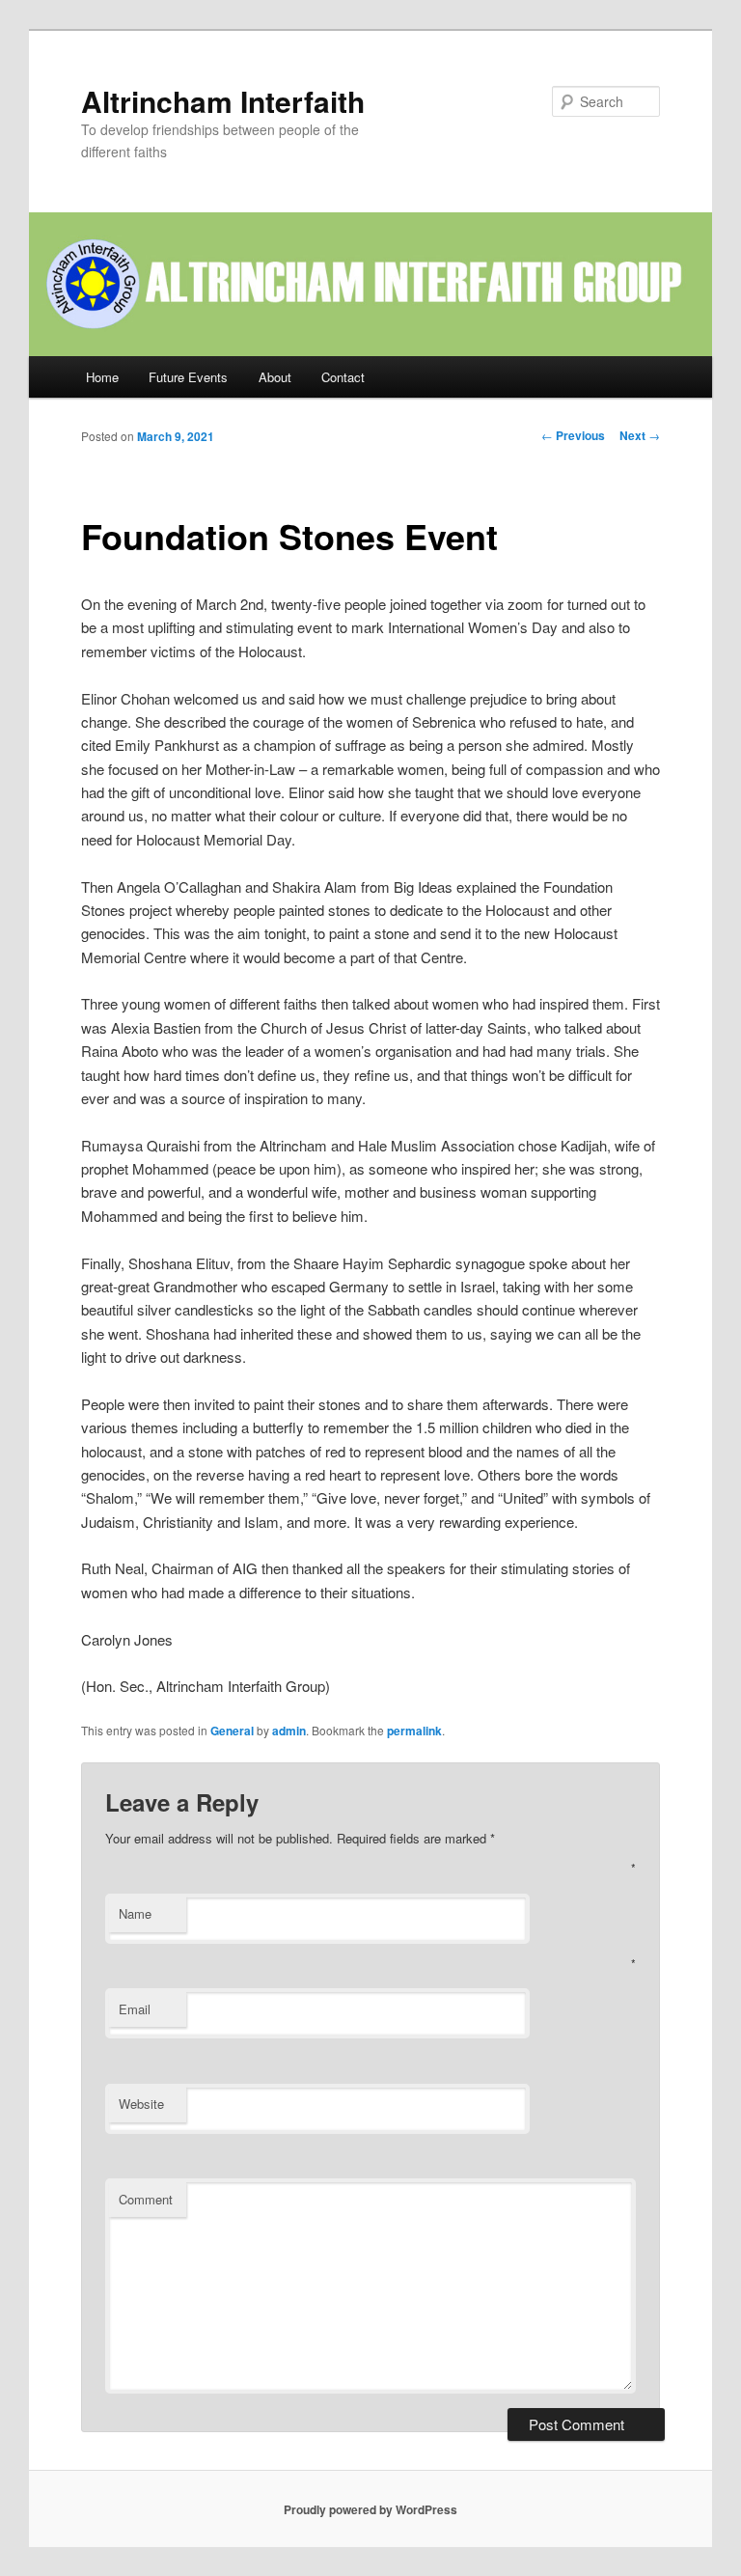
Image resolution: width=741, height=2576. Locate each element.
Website (141, 2104)
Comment (146, 2199)
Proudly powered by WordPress (370, 2509)
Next (640, 435)
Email (135, 2009)
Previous (573, 435)
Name (135, 1913)
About (275, 377)
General (232, 1731)
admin (289, 1731)
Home (102, 377)
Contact (343, 377)
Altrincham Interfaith (223, 101)
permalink (414, 1731)
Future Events (188, 377)
